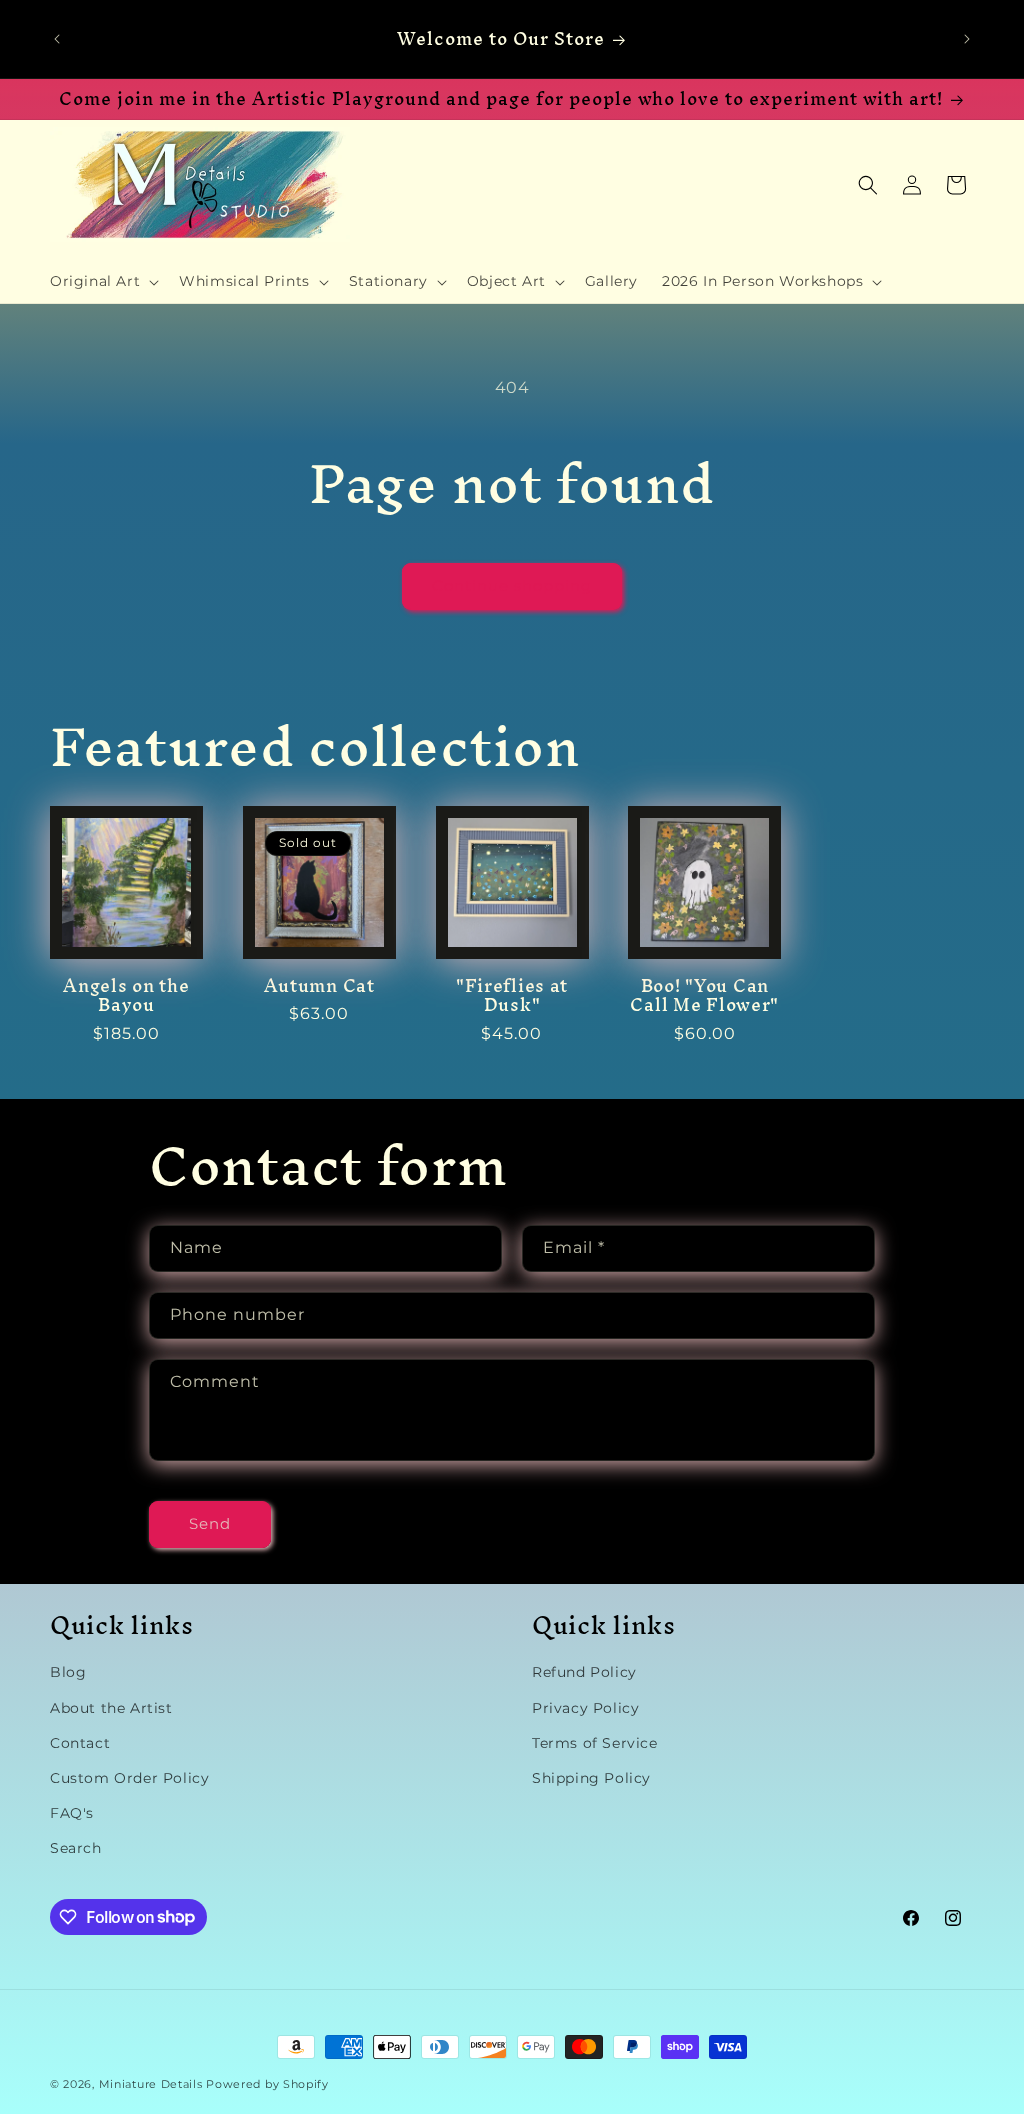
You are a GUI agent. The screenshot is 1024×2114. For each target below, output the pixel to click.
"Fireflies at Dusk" (512, 995)
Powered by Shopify (267, 2084)
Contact (80, 1743)
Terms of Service (595, 1743)
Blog (68, 1672)
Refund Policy (584, 1672)
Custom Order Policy (129, 1778)
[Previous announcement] (57, 39)
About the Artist (111, 1708)
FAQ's (72, 1813)
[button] (102, 281)
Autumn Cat (319, 985)
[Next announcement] (967, 39)
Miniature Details (151, 2084)
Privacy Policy (585, 1708)
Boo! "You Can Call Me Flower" (704, 995)
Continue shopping (512, 585)
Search (76, 1848)
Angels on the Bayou (126, 995)
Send (210, 1523)
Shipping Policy (591, 1778)
